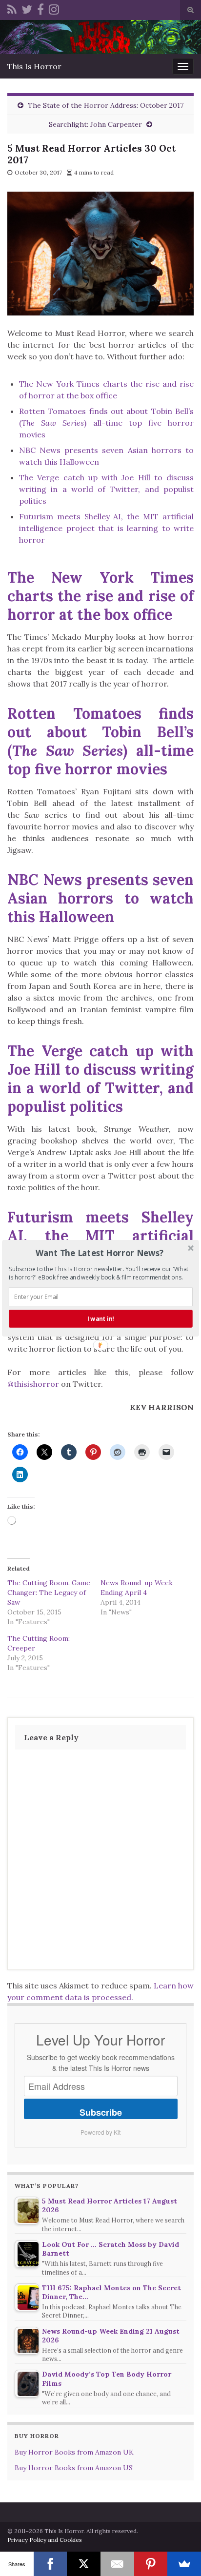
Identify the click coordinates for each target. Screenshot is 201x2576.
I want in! (101, 1318)
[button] (100, 1252)
